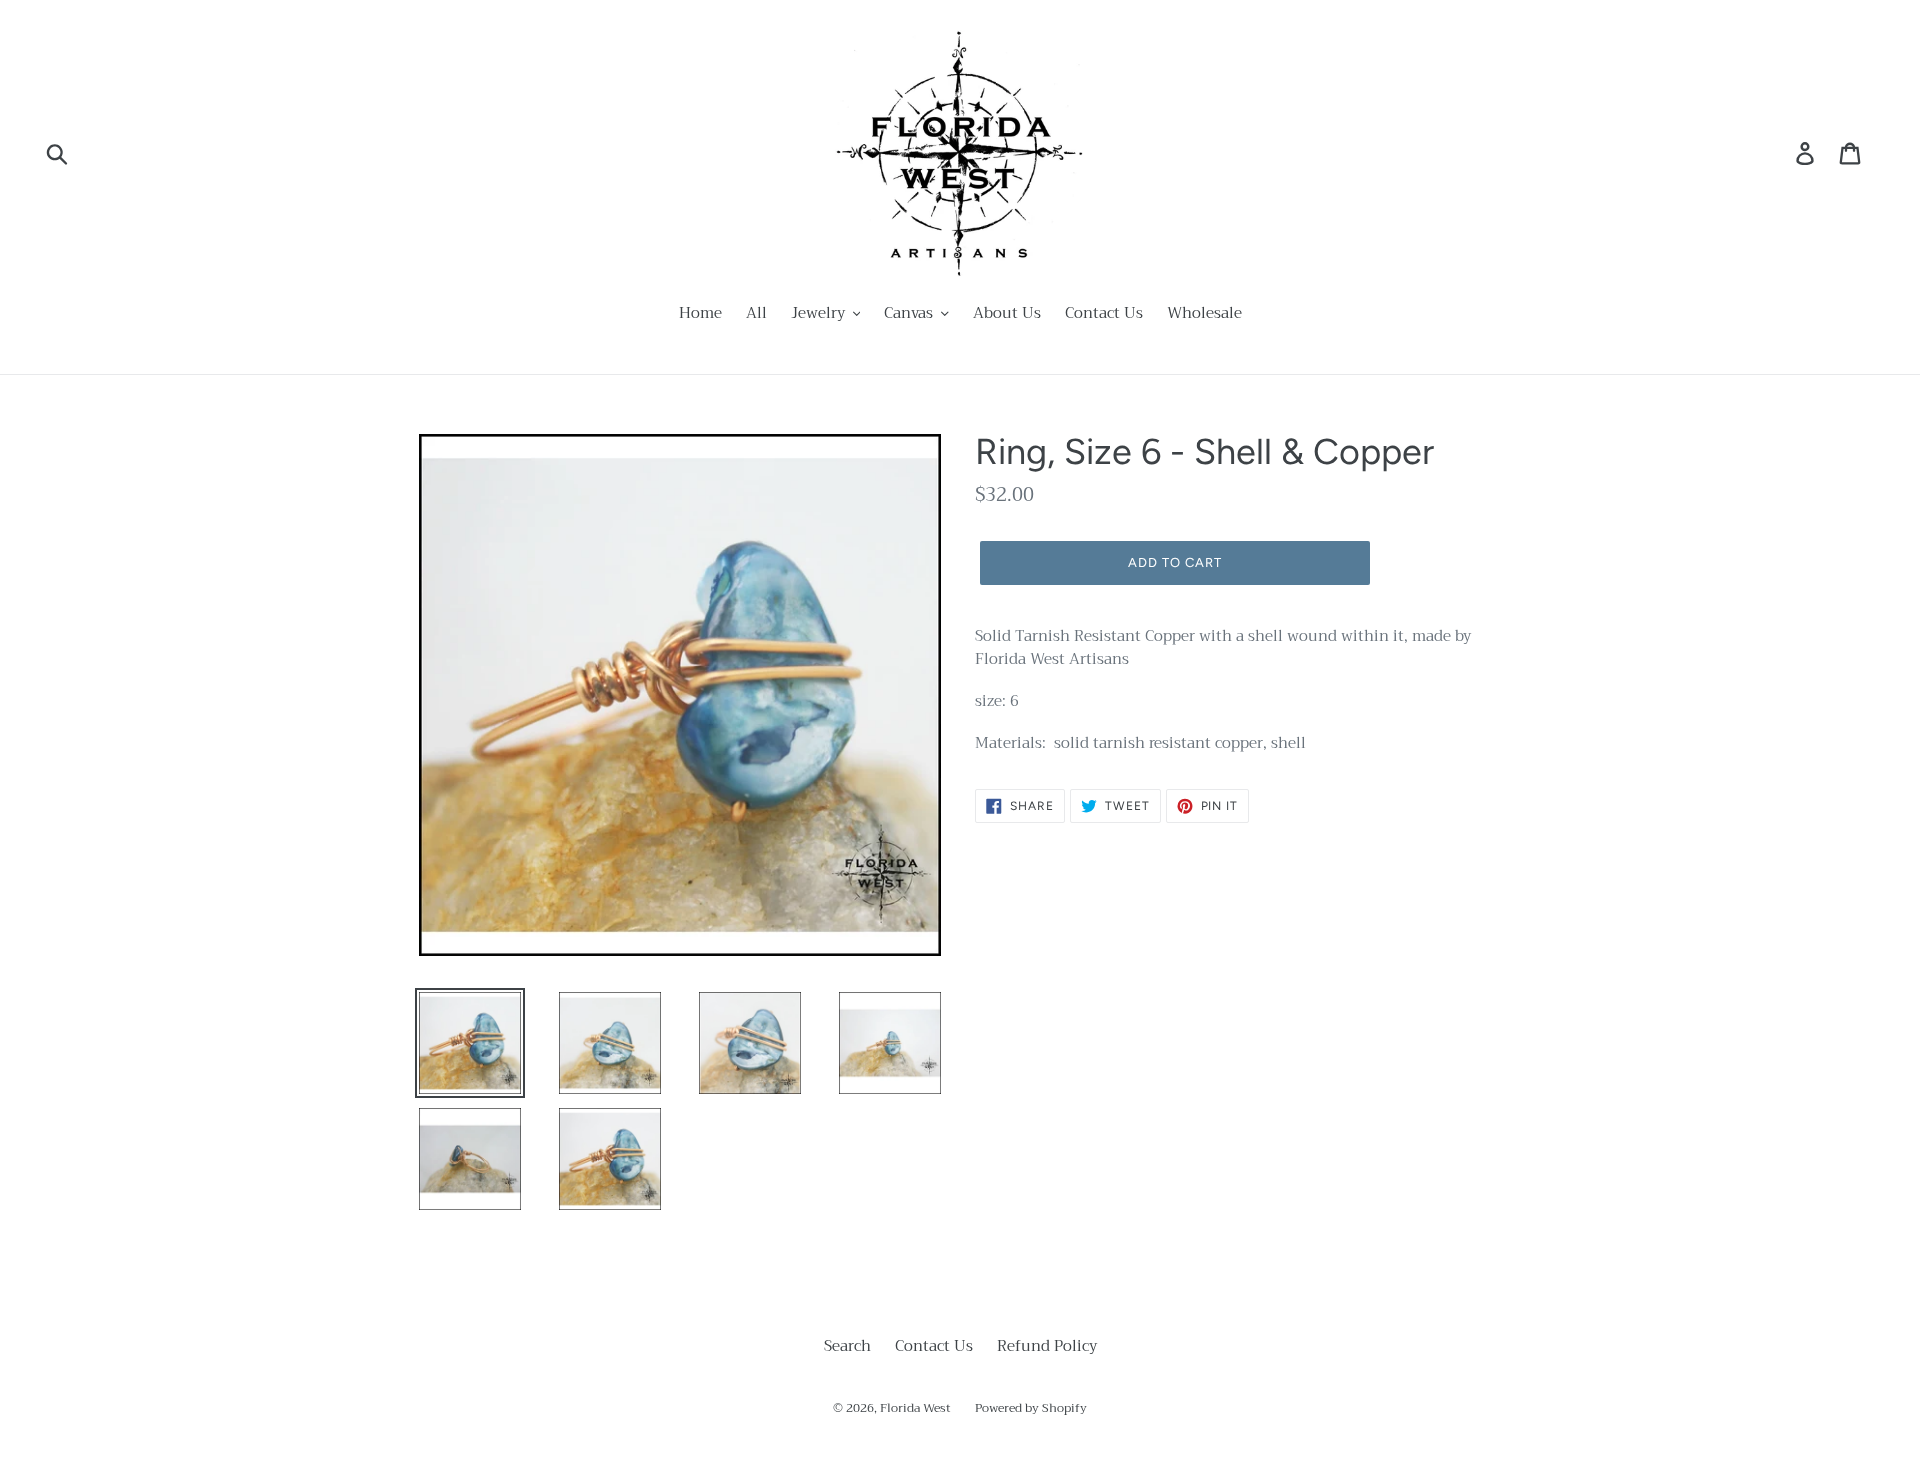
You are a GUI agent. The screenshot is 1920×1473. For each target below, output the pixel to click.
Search (847, 1346)
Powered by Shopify (1031, 1408)
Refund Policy (1047, 1346)
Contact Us (934, 1346)
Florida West (915, 1408)
